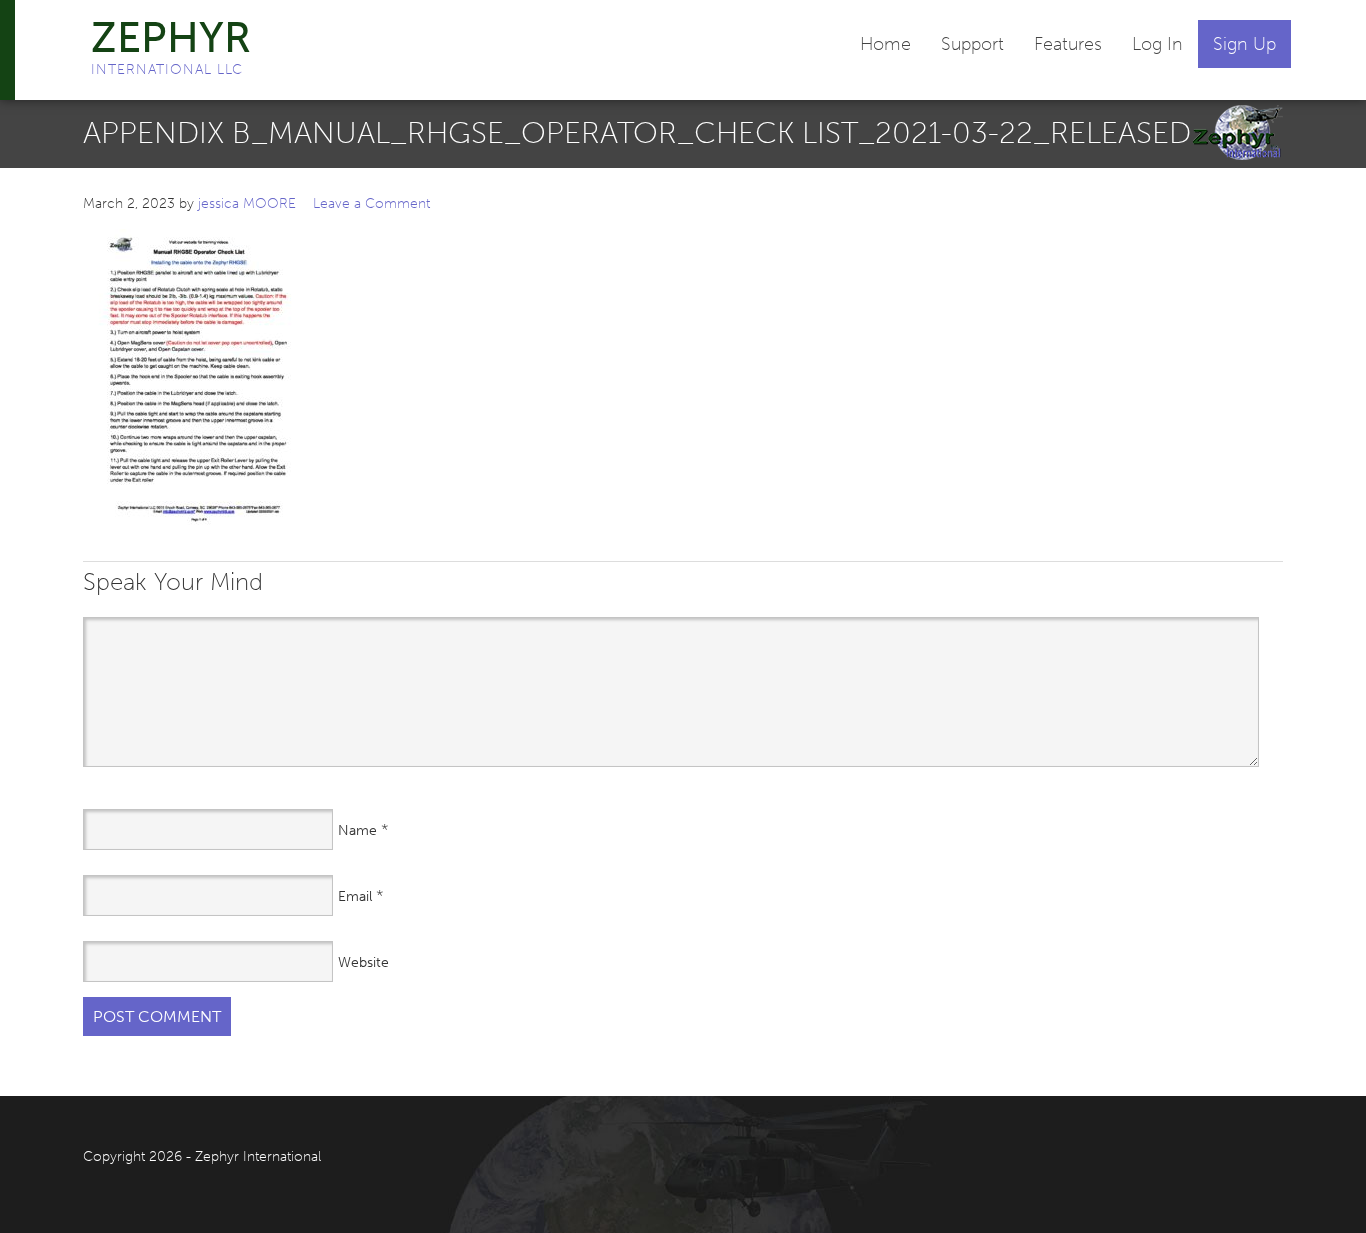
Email (355, 896)
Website (363, 962)
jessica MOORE (247, 203)
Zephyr (171, 38)
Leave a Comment (371, 203)
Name (357, 830)
